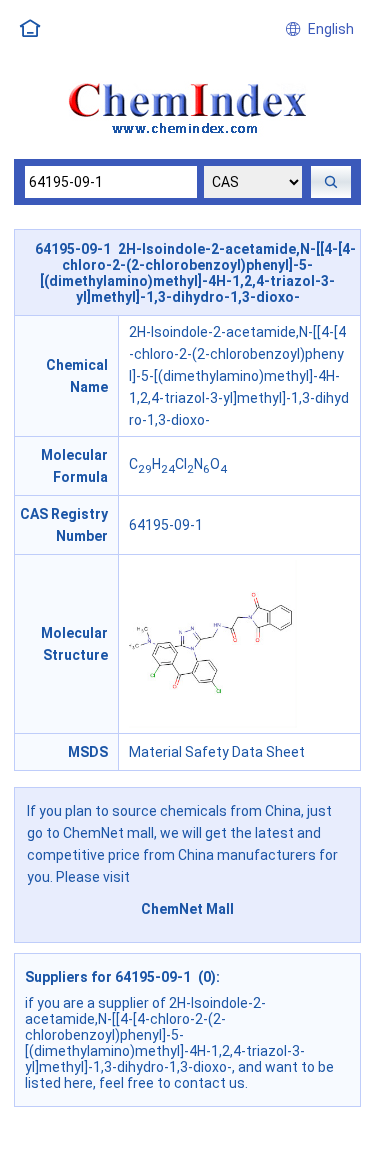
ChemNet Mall (187, 909)
